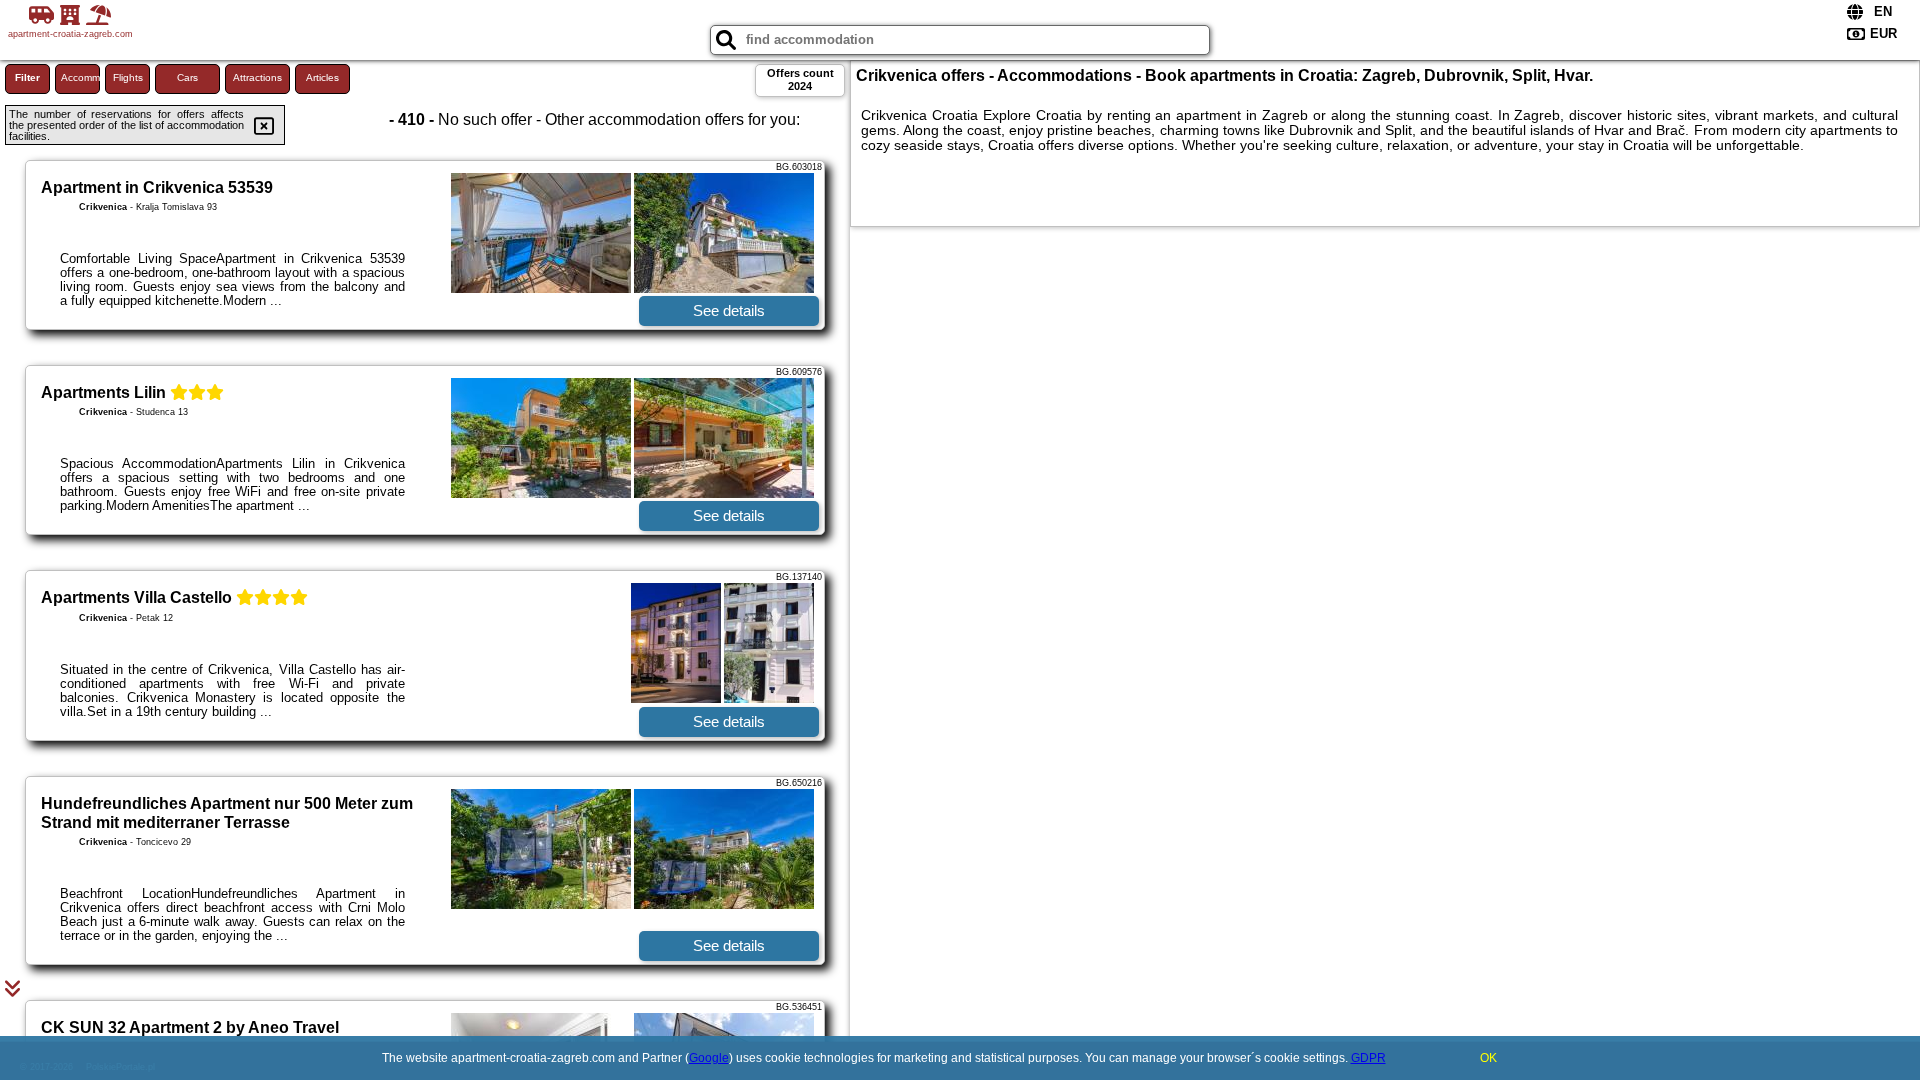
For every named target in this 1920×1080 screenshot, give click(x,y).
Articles (322, 77)
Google (709, 1058)
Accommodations (80, 77)
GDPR (1368, 1058)
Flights (128, 77)
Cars (187, 77)
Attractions (257, 77)
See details (729, 310)
